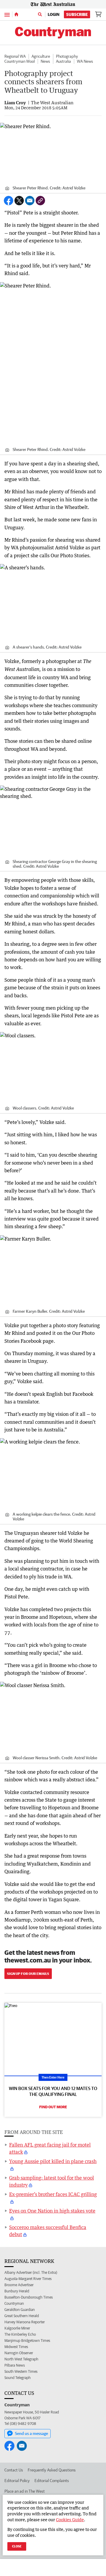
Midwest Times (16, 2347)
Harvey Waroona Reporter (25, 2322)
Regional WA (15, 56)
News (45, 61)
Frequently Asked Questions (52, 2470)
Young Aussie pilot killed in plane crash (53, 2161)
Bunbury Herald (17, 2291)
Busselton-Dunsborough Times (29, 2297)
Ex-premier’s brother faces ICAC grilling (53, 2194)
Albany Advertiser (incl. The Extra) (31, 2272)
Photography (67, 56)
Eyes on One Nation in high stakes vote (52, 2211)
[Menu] (7, 14)
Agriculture (41, 56)
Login (54, 14)
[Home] (16, 14)
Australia (63, 61)
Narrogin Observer (19, 2353)
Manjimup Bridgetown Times (27, 2341)
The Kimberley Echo (20, 2334)
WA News (85, 61)
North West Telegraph (21, 2359)
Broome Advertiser (19, 2285)
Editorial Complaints (52, 2481)
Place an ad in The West (25, 2491)
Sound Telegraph (18, 2378)
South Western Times (21, 2371)
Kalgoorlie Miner (17, 2328)
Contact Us (14, 2470)
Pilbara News (15, 2365)
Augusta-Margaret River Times (28, 2279)
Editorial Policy (17, 2481)
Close (17, 2546)
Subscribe (77, 14)
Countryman (14, 2303)
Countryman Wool (20, 61)
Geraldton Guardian (20, 2310)
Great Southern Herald (22, 2316)
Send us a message (32, 2433)
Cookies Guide (70, 2520)
